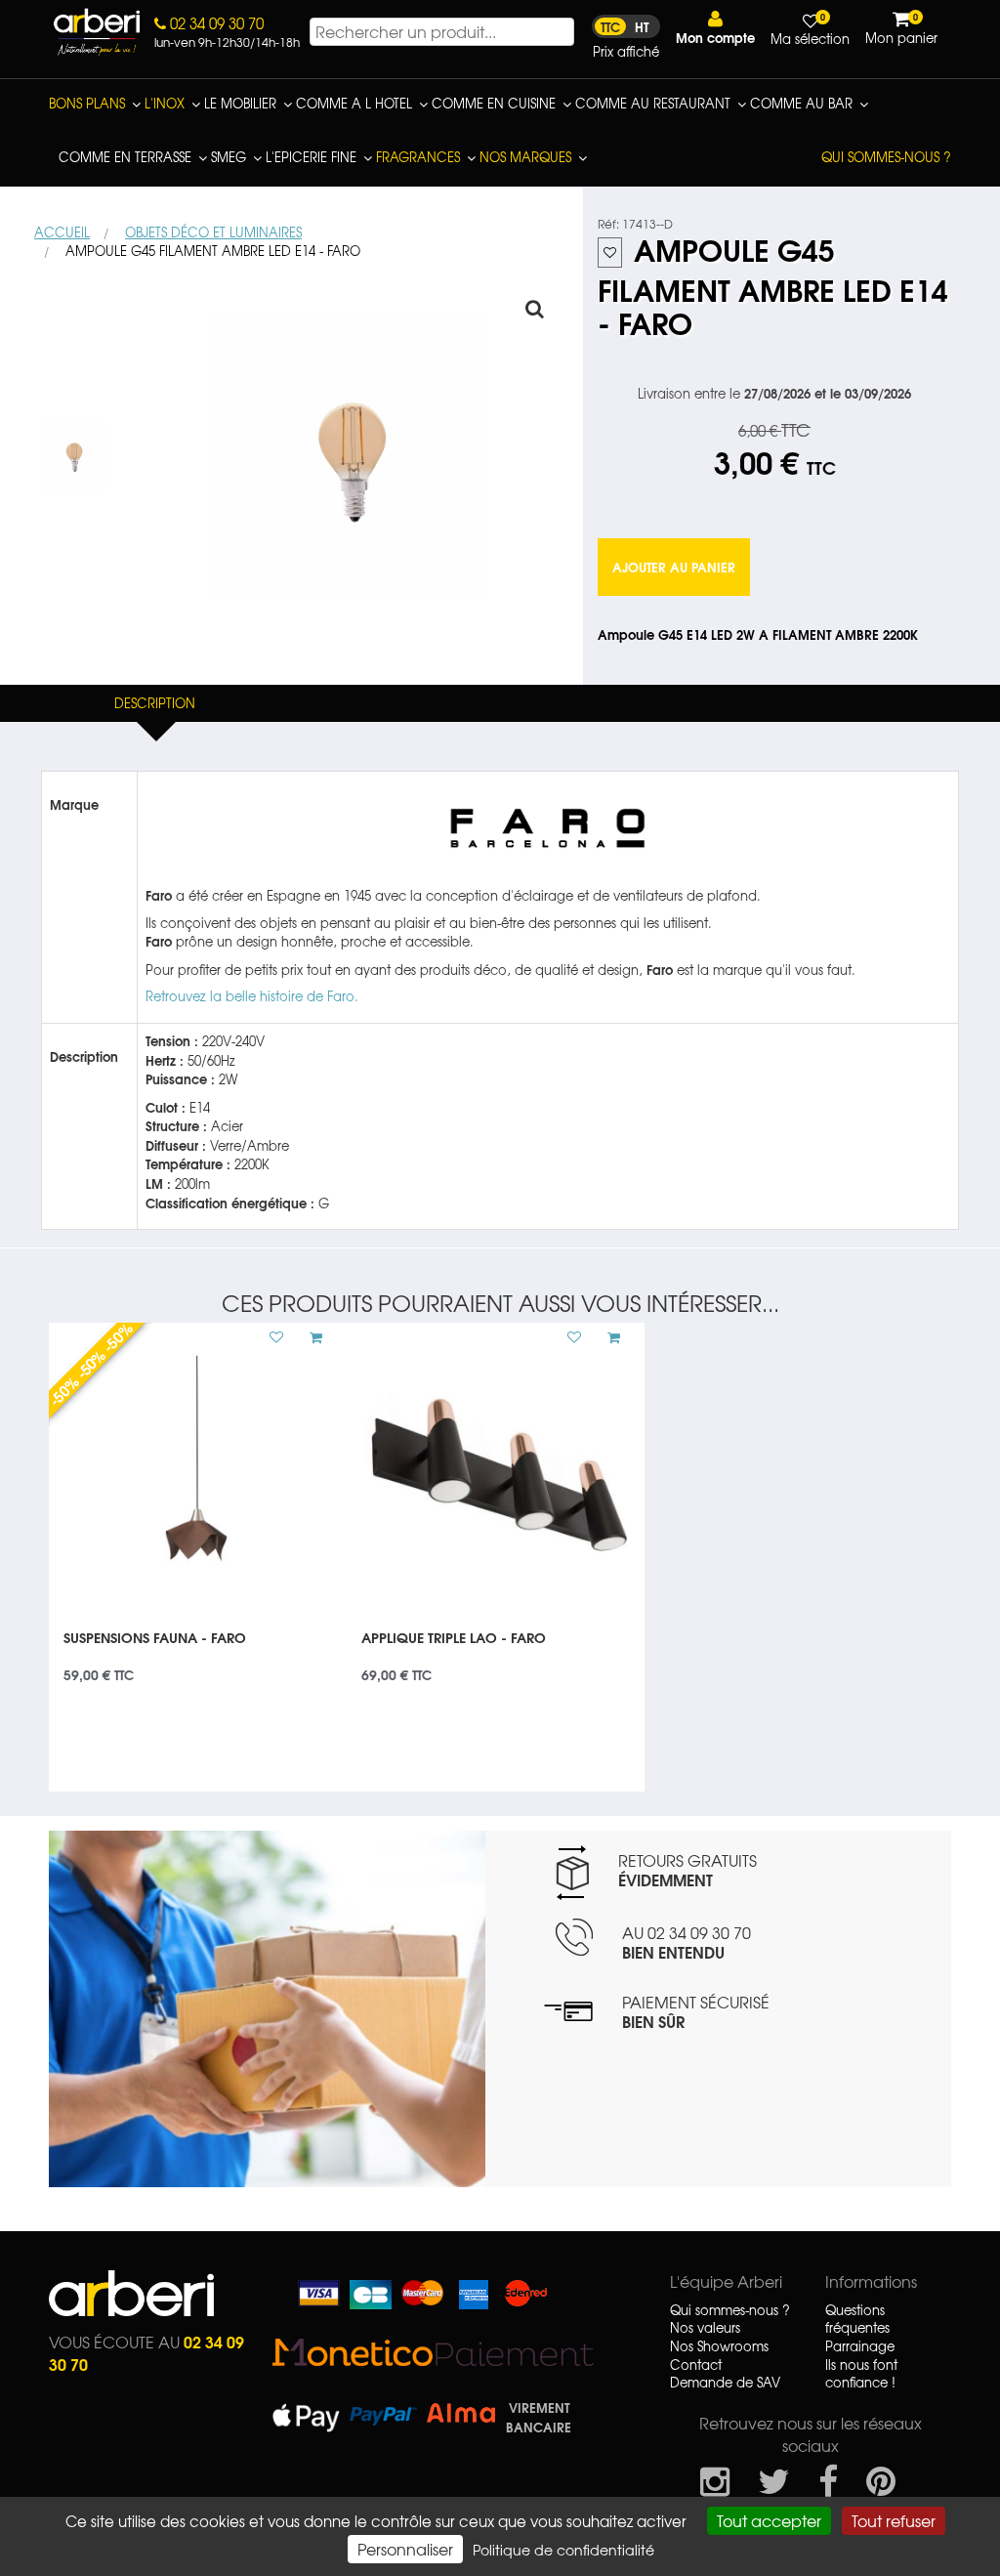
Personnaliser (405, 2549)
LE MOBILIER (240, 103)
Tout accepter (769, 2520)
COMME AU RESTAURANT (653, 103)
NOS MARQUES (525, 157)
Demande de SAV (725, 2383)
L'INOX (165, 103)
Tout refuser (894, 2520)
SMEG (229, 157)
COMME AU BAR (801, 103)
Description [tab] (155, 703)
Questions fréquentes (857, 2320)
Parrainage (860, 2346)
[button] (715, 28)
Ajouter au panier (674, 567)
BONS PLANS (87, 103)
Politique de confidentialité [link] (563, 2550)
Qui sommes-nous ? (886, 157)
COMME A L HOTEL (354, 103)
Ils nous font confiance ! (861, 2374)
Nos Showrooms (719, 2346)
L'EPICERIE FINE (311, 157)
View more (198, 1650)
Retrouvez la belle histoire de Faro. (252, 996)
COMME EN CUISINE (494, 103)
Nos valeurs (705, 2328)
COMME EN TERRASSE (125, 157)
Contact (696, 2365)
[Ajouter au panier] (309, 1337)
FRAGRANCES (418, 157)
